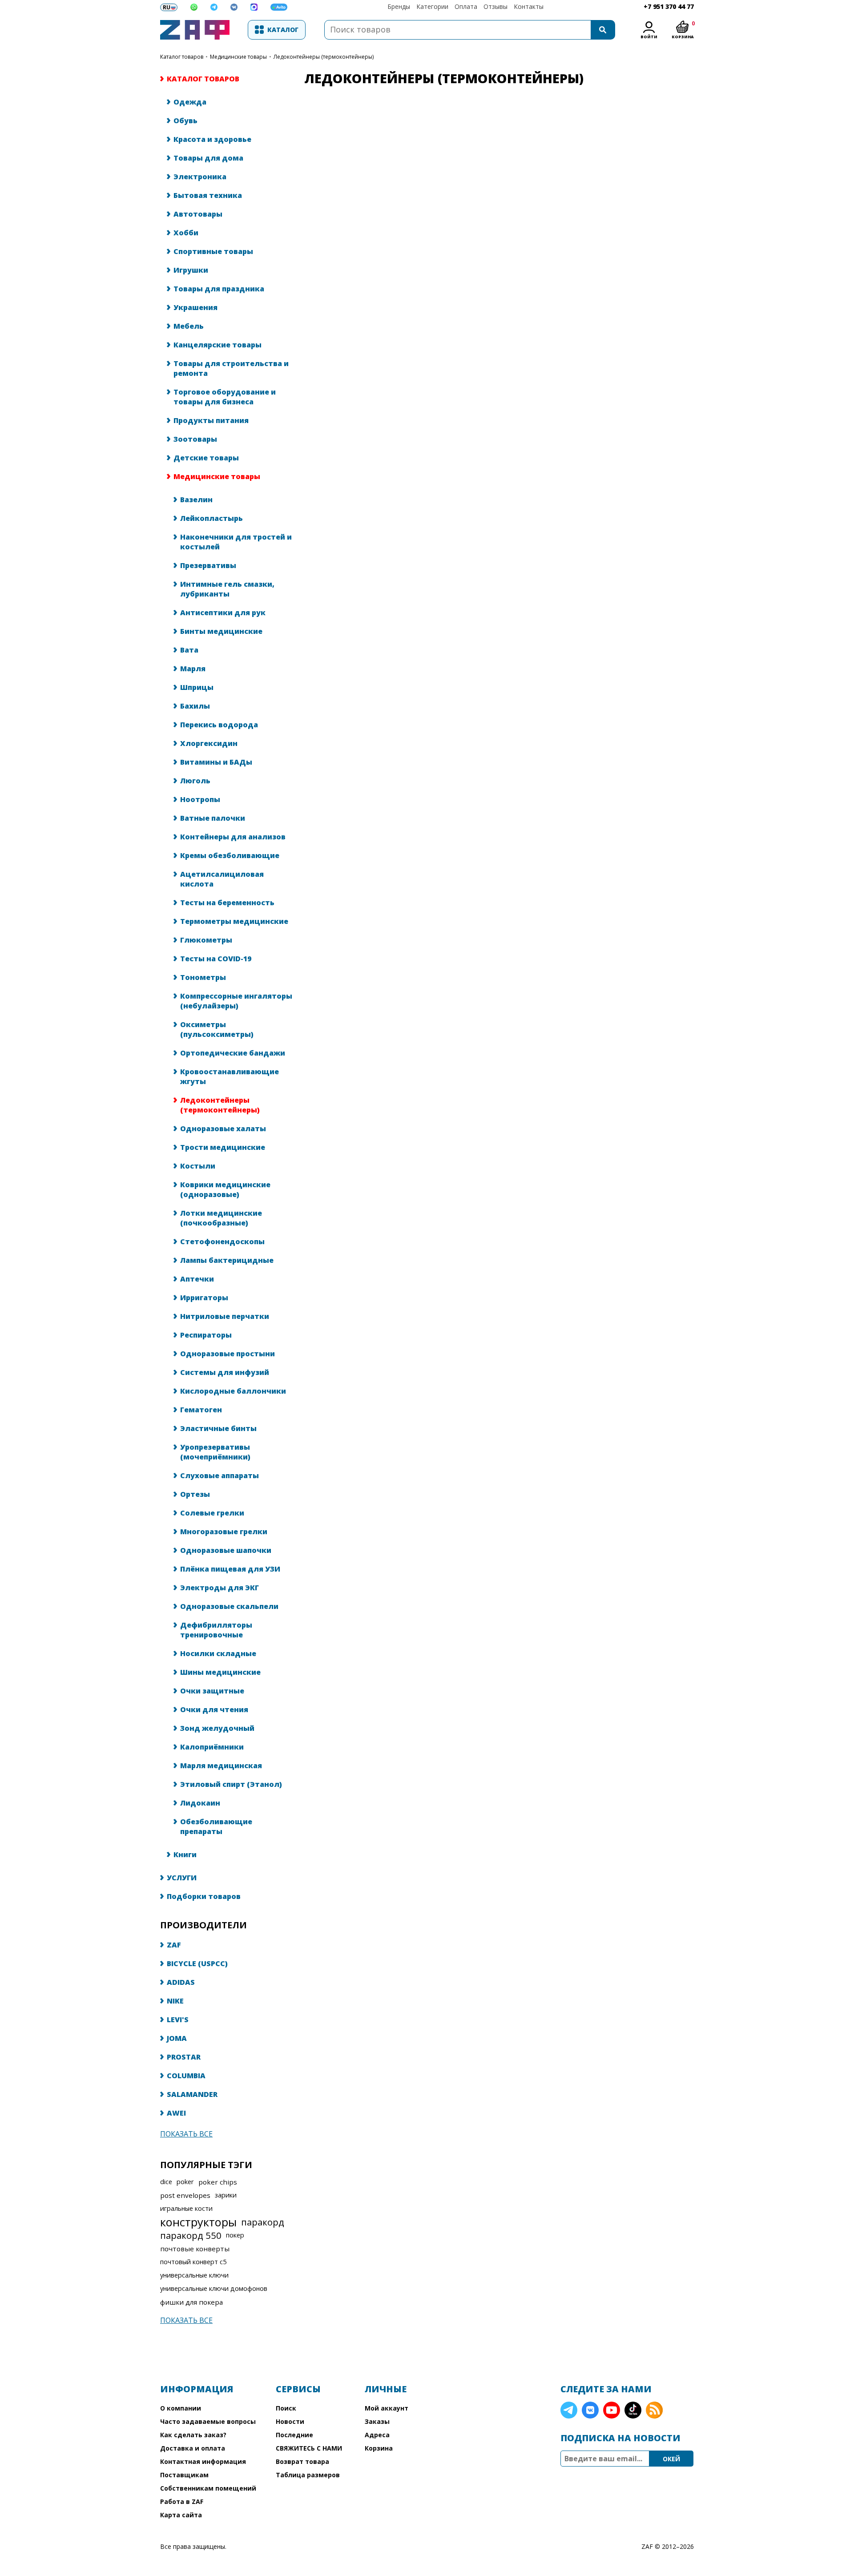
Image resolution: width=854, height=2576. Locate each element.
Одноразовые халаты (223, 1129)
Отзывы (495, 6)
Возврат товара (302, 2461)
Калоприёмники (212, 1747)
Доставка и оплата (193, 2448)
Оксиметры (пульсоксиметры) (217, 1029)
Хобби (186, 233)
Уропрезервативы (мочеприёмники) (215, 1452)
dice (166, 2182)
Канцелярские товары (218, 345)
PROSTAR (184, 2057)
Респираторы (206, 1335)
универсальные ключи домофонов (214, 2288)
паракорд (263, 2222)
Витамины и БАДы (216, 762)
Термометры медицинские (234, 921)
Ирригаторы (204, 1298)
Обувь (185, 121)
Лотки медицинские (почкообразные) (221, 1218)
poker (185, 2182)
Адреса (377, 2435)
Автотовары (198, 214)
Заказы (377, 2421)
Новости (290, 2421)
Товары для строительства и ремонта (231, 368)
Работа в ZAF (182, 2501)
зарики (226, 2195)
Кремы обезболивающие (230, 855)
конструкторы (198, 2222)
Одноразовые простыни (228, 1354)
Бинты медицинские (221, 631)
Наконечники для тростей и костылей (236, 542)
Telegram (569, 2410)
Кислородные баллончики (233, 1391)
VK (590, 2410)
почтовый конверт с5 (193, 2262)
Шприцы (197, 687)
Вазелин (196, 500)
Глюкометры (206, 940)
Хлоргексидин (209, 743)
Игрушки (191, 270)
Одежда (190, 102)
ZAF (174, 1945)
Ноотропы (200, 799)
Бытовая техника (208, 195)
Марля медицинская (221, 1766)
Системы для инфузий (225, 1372)
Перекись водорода (219, 725)
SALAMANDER (192, 2094)
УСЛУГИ (182, 1878)
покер (235, 2235)
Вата (189, 650)
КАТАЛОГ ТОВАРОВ (182, 57)
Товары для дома (208, 158)
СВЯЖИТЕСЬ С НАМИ (309, 2448)
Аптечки (197, 1279)
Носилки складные (218, 1653)
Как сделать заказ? (193, 2435)
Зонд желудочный (217, 1728)
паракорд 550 (191, 2235)
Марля (193, 669)
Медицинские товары (238, 57)
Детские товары (206, 458)
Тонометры (203, 977)
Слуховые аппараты (220, 1475)
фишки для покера (191, 2302)
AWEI (176, 2113)
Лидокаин (200, 1803)
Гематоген (201, 1410)
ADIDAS (181, 1982)
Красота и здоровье (212, 139)
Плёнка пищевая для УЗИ (230, 1569)
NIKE (175, 2001)
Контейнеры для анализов (233, 837)
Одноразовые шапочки (226, 1550)
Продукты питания (211, 420)
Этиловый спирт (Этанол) (231, 1784)
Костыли (198, 1166)
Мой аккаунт (387, 2408)
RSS (654, 2410)
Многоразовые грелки (224, 1532)
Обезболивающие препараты (216, 1826)
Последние (294, 2435)
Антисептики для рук (223, 613)
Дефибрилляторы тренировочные (216, 1630)
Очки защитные (212, 1691)
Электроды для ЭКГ (220, 1588)
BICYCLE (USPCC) (197, 1963)
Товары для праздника (219, 289)
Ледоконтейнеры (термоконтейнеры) (220, 1105)
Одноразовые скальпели (229, 1606)
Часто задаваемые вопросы (208, 2421)
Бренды (399, 6)
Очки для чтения (214, 1709)
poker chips (218, 2182)
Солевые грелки (212, 1513)
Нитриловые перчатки (225, 1316)
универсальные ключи (194, 2275)
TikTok (633, 2410)
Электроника (200, 177)
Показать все (186, 2134)
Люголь (195, 781)
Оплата (466, 6)
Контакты (529, 6)
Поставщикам (184, 2475)
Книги (185, 1854)
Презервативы (208, 565)
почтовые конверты (195, 2249)
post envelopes (185, 2195)
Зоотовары (195, 439)
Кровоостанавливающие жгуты (230, 1076)
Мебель (189, 326)
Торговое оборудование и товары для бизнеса (225, 397)
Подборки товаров (204, 1896)
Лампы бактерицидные (227, 1260)
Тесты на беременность (227, 903)
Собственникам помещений (208, 2488)
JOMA (177, 2038)
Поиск (286, 2408)
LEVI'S (178, 2020)
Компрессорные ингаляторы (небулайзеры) (236, 1001)
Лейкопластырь (211, 518)
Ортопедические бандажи (233, 1053)
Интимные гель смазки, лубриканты (227, 589)
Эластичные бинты (218, 1428)
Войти (649, 37)
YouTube (612, 2410)
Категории (432, 6)
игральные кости (186, 2208)
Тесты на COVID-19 (216, 959)
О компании (181, 2408)
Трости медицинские (223, 1147)
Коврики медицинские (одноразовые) (225, 1189)
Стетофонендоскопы (222, 1242)
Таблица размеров (308, 2475)
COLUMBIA (186, 2076)
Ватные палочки (213, 818)
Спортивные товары (213, 251)
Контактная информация (203, 2461)
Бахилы (195, 706)
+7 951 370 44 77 (669, 6)
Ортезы (195, 1494)
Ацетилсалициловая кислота (222, 879)
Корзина (379, 2448)
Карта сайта (181, 2515)
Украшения (195, 307)
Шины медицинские (220, 1672)
